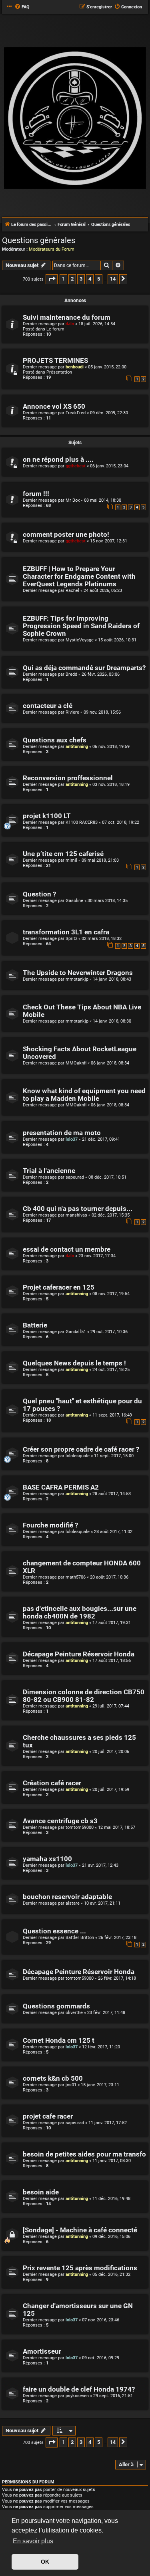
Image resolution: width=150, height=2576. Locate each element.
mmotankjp (77, 979)
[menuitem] (22, 7)
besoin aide (41, 2192)
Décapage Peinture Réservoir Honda (79, 1654)
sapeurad (75, 1177)
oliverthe (74, 2013)
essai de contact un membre (67, 1249)
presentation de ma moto (62, 1133)
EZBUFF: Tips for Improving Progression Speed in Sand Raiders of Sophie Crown (81, 626)
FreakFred (76, 413)
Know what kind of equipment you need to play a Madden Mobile (84, 1095)
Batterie (35, 1325)
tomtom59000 (80, 1827)
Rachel (72, 591)
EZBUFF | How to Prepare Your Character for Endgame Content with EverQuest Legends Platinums (79, 577)
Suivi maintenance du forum (67, 318)
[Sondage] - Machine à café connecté (80, 2230)
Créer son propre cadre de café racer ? (81, 1449)
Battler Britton (80, 1938)
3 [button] (81, 279)
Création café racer (52, 1783)
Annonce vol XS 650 (54, 407)
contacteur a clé (48, 706)
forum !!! (36, 494)
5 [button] (99, 279)
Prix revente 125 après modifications (80, 2268)
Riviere (72, 712)
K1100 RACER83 (82, 822)
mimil (71, 860)
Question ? (39, 894)
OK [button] (45, 2562)
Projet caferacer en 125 (59, 1287)
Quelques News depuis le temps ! (74, 1363)
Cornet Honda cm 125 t (59, 2041)
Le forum (55, 329)
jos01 (71, 2085)
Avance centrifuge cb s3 (60, 1821)
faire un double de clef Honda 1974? (79, 2389)
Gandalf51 (76, 1332)
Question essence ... (54, 1931)
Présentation (59, 372)
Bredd (71, 674)
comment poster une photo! (66, 535)
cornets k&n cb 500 (53, 2078)
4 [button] (90, 279)
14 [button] (113, 279)
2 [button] (72, 279)
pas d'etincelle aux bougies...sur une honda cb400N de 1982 (80, 1612)
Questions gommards (56, 2006)
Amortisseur (42, 2351)
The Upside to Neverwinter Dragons (78, 973)
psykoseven (77, 2396)
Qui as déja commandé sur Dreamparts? (84, 668)
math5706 (76, 1577)
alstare (73, 1903)
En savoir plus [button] (33, 2541)
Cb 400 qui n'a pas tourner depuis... (78, 1209)
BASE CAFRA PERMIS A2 (61, 1487)
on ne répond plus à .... (58, 460)
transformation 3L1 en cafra (66, 932)
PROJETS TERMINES (55, 361)
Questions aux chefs (55, 740)
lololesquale (78, 1456)
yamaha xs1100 (47, 1859)
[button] (52, 279)
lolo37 (72, 1139)
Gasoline (74, 901)
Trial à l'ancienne (49, 1171)
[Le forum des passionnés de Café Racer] (75, 118)
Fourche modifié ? (50, 1525)
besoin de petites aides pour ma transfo (84, 2154)
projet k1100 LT (47, 816)
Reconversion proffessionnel (68, 778)
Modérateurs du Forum (52, 249)
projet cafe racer (48, 2116)
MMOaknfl (76, 1063)
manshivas (76, 1215)
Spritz (71, 939)
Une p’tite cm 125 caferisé (63, 854)
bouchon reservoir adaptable (67, 1897)
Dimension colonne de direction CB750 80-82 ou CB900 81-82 (84, 1696)
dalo (70, 324)
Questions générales (39, 240)
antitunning (77, 747)
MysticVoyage (80, 640)
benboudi (75, 367)
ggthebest (76, 466)
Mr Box (73, 500)
